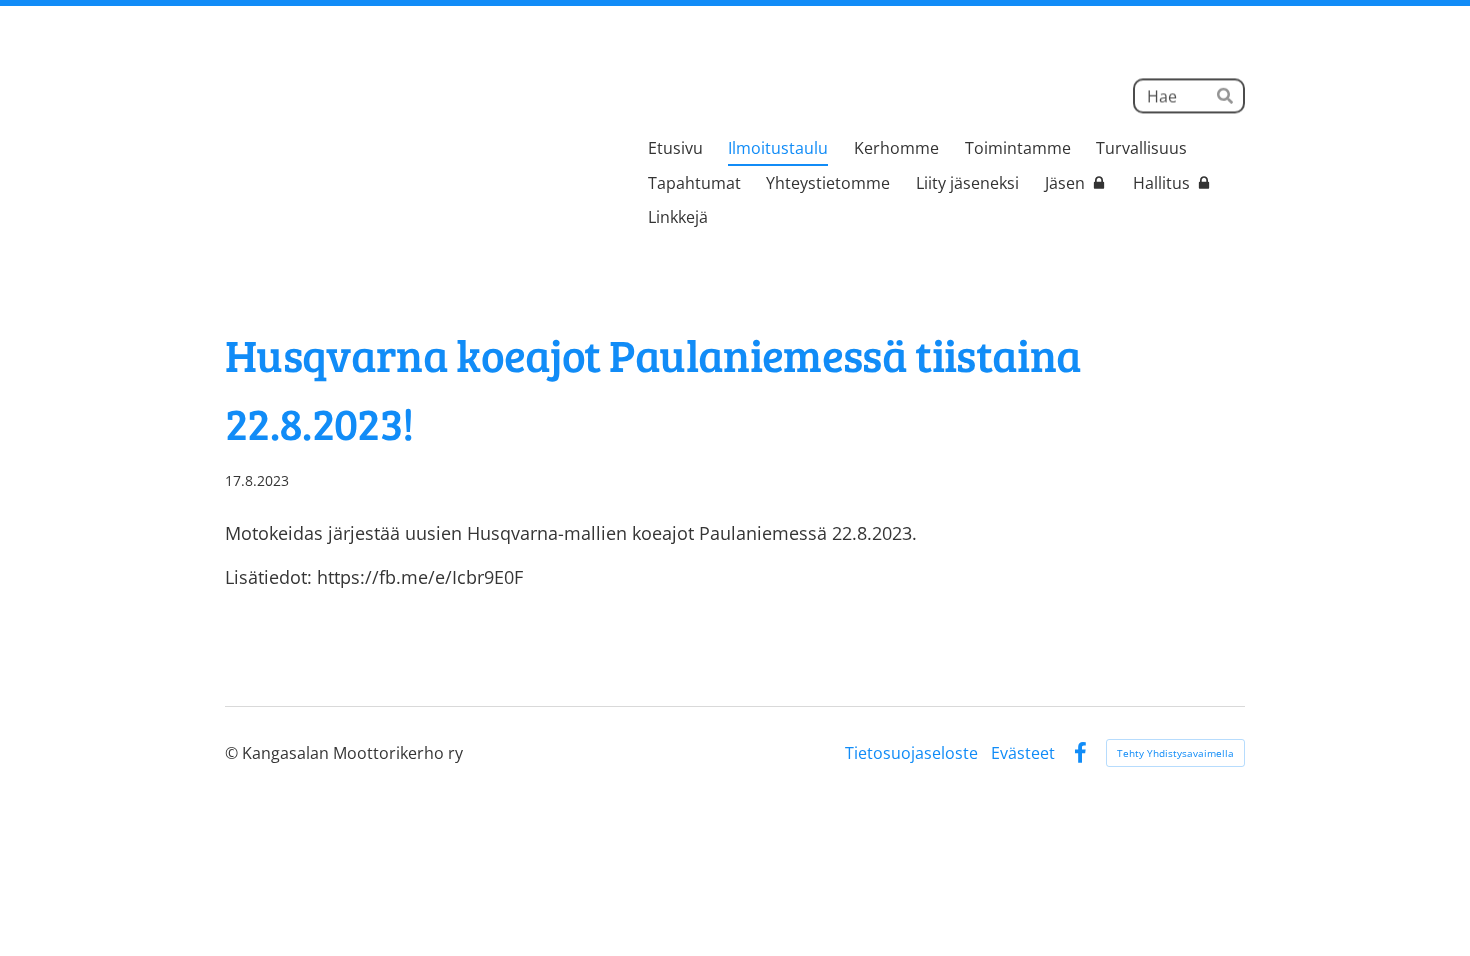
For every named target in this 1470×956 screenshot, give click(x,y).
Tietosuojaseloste (911, 753)
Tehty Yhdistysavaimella (1175, 753)
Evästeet (1023, 753)
